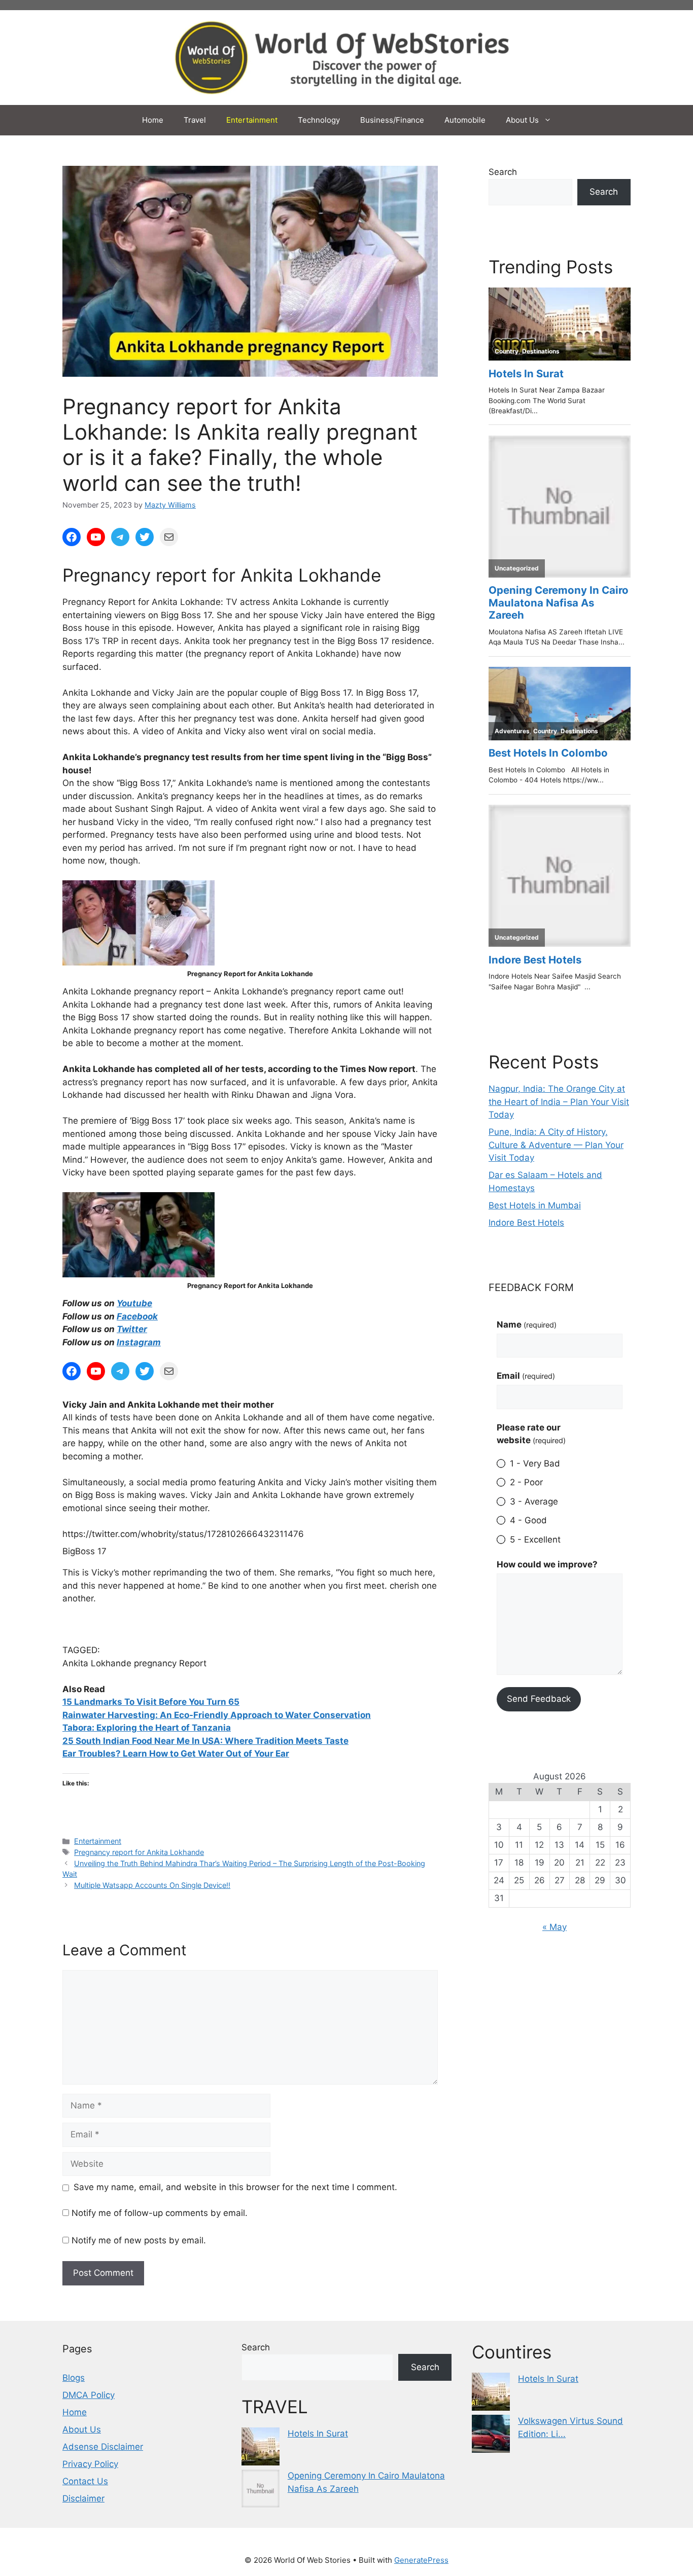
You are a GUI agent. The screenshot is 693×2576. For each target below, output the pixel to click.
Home (153, 120)
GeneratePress (421, 2560)
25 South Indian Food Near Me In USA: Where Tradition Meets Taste (205, 1741)
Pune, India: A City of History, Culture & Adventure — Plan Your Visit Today (556, 1145)
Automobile (465, 120)
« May (555, 1927)
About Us (522, 120)
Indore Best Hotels (526, 1223)
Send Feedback (539, 1699)
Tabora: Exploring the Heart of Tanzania (147, 1728)
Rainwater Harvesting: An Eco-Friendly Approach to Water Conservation (217, 1715)
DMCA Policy (89, 2395)
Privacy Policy (90, 2464)
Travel (195, 120)
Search (503, 172)
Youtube (134, 1303)
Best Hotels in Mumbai (535, 1205)
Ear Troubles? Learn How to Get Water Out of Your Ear (176, 1754)
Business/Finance (392, 120)
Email (526, 1376)
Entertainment (252, 120)
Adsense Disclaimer (103, 2447)
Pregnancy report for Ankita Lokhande (139, 1852)
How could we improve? (547, 1564)
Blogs (74, 2378)
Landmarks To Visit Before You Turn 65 (157, 1702)
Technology (319, 120)
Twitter (132, 1329)
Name (527, 1325)
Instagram (139, 1342)
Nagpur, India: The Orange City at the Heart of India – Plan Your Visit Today (559, 1102)
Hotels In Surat (318, 2434)
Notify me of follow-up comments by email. (160, 2213)
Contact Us (85, 2481)
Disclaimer (83, 2498)
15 (68, 1702)
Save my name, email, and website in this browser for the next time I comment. (235, 2187)
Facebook (137, 1316)
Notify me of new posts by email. (139, 2240)
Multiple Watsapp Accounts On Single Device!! (152, 1885)
